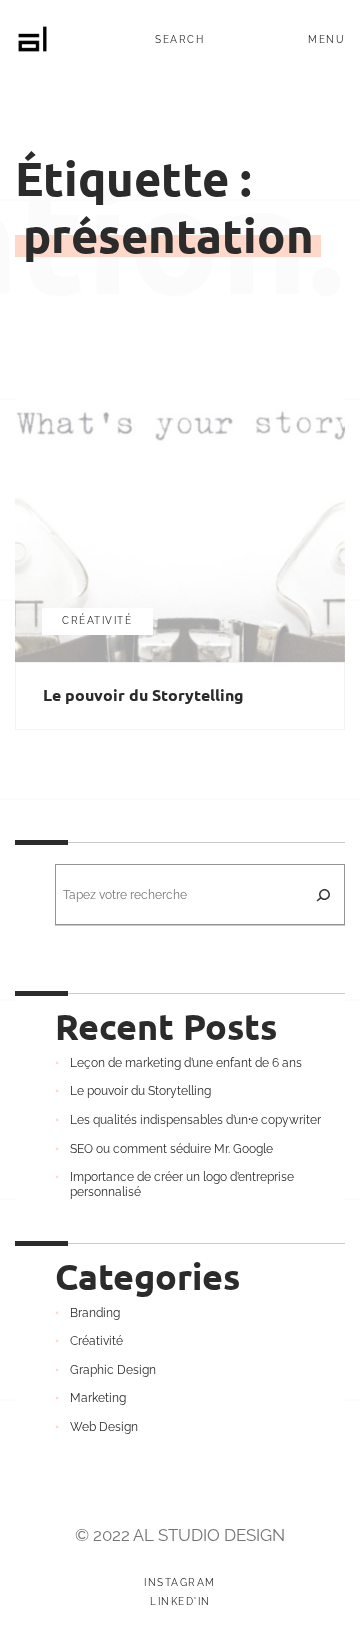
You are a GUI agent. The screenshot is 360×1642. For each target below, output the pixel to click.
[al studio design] (32, 39)
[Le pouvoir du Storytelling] (180, 505)
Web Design (104, 1427)
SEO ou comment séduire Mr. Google (171, 1149)
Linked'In (180, 1602)
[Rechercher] (323, 894)
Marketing (98, 1398)
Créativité (97, 620)
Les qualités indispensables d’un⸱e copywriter (195, 1120)
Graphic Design (113, 1370)
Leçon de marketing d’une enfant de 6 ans (186, 1063)
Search (179, 40)
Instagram (180, 1583)
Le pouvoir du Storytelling (143, 694)
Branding (95, 1313)
